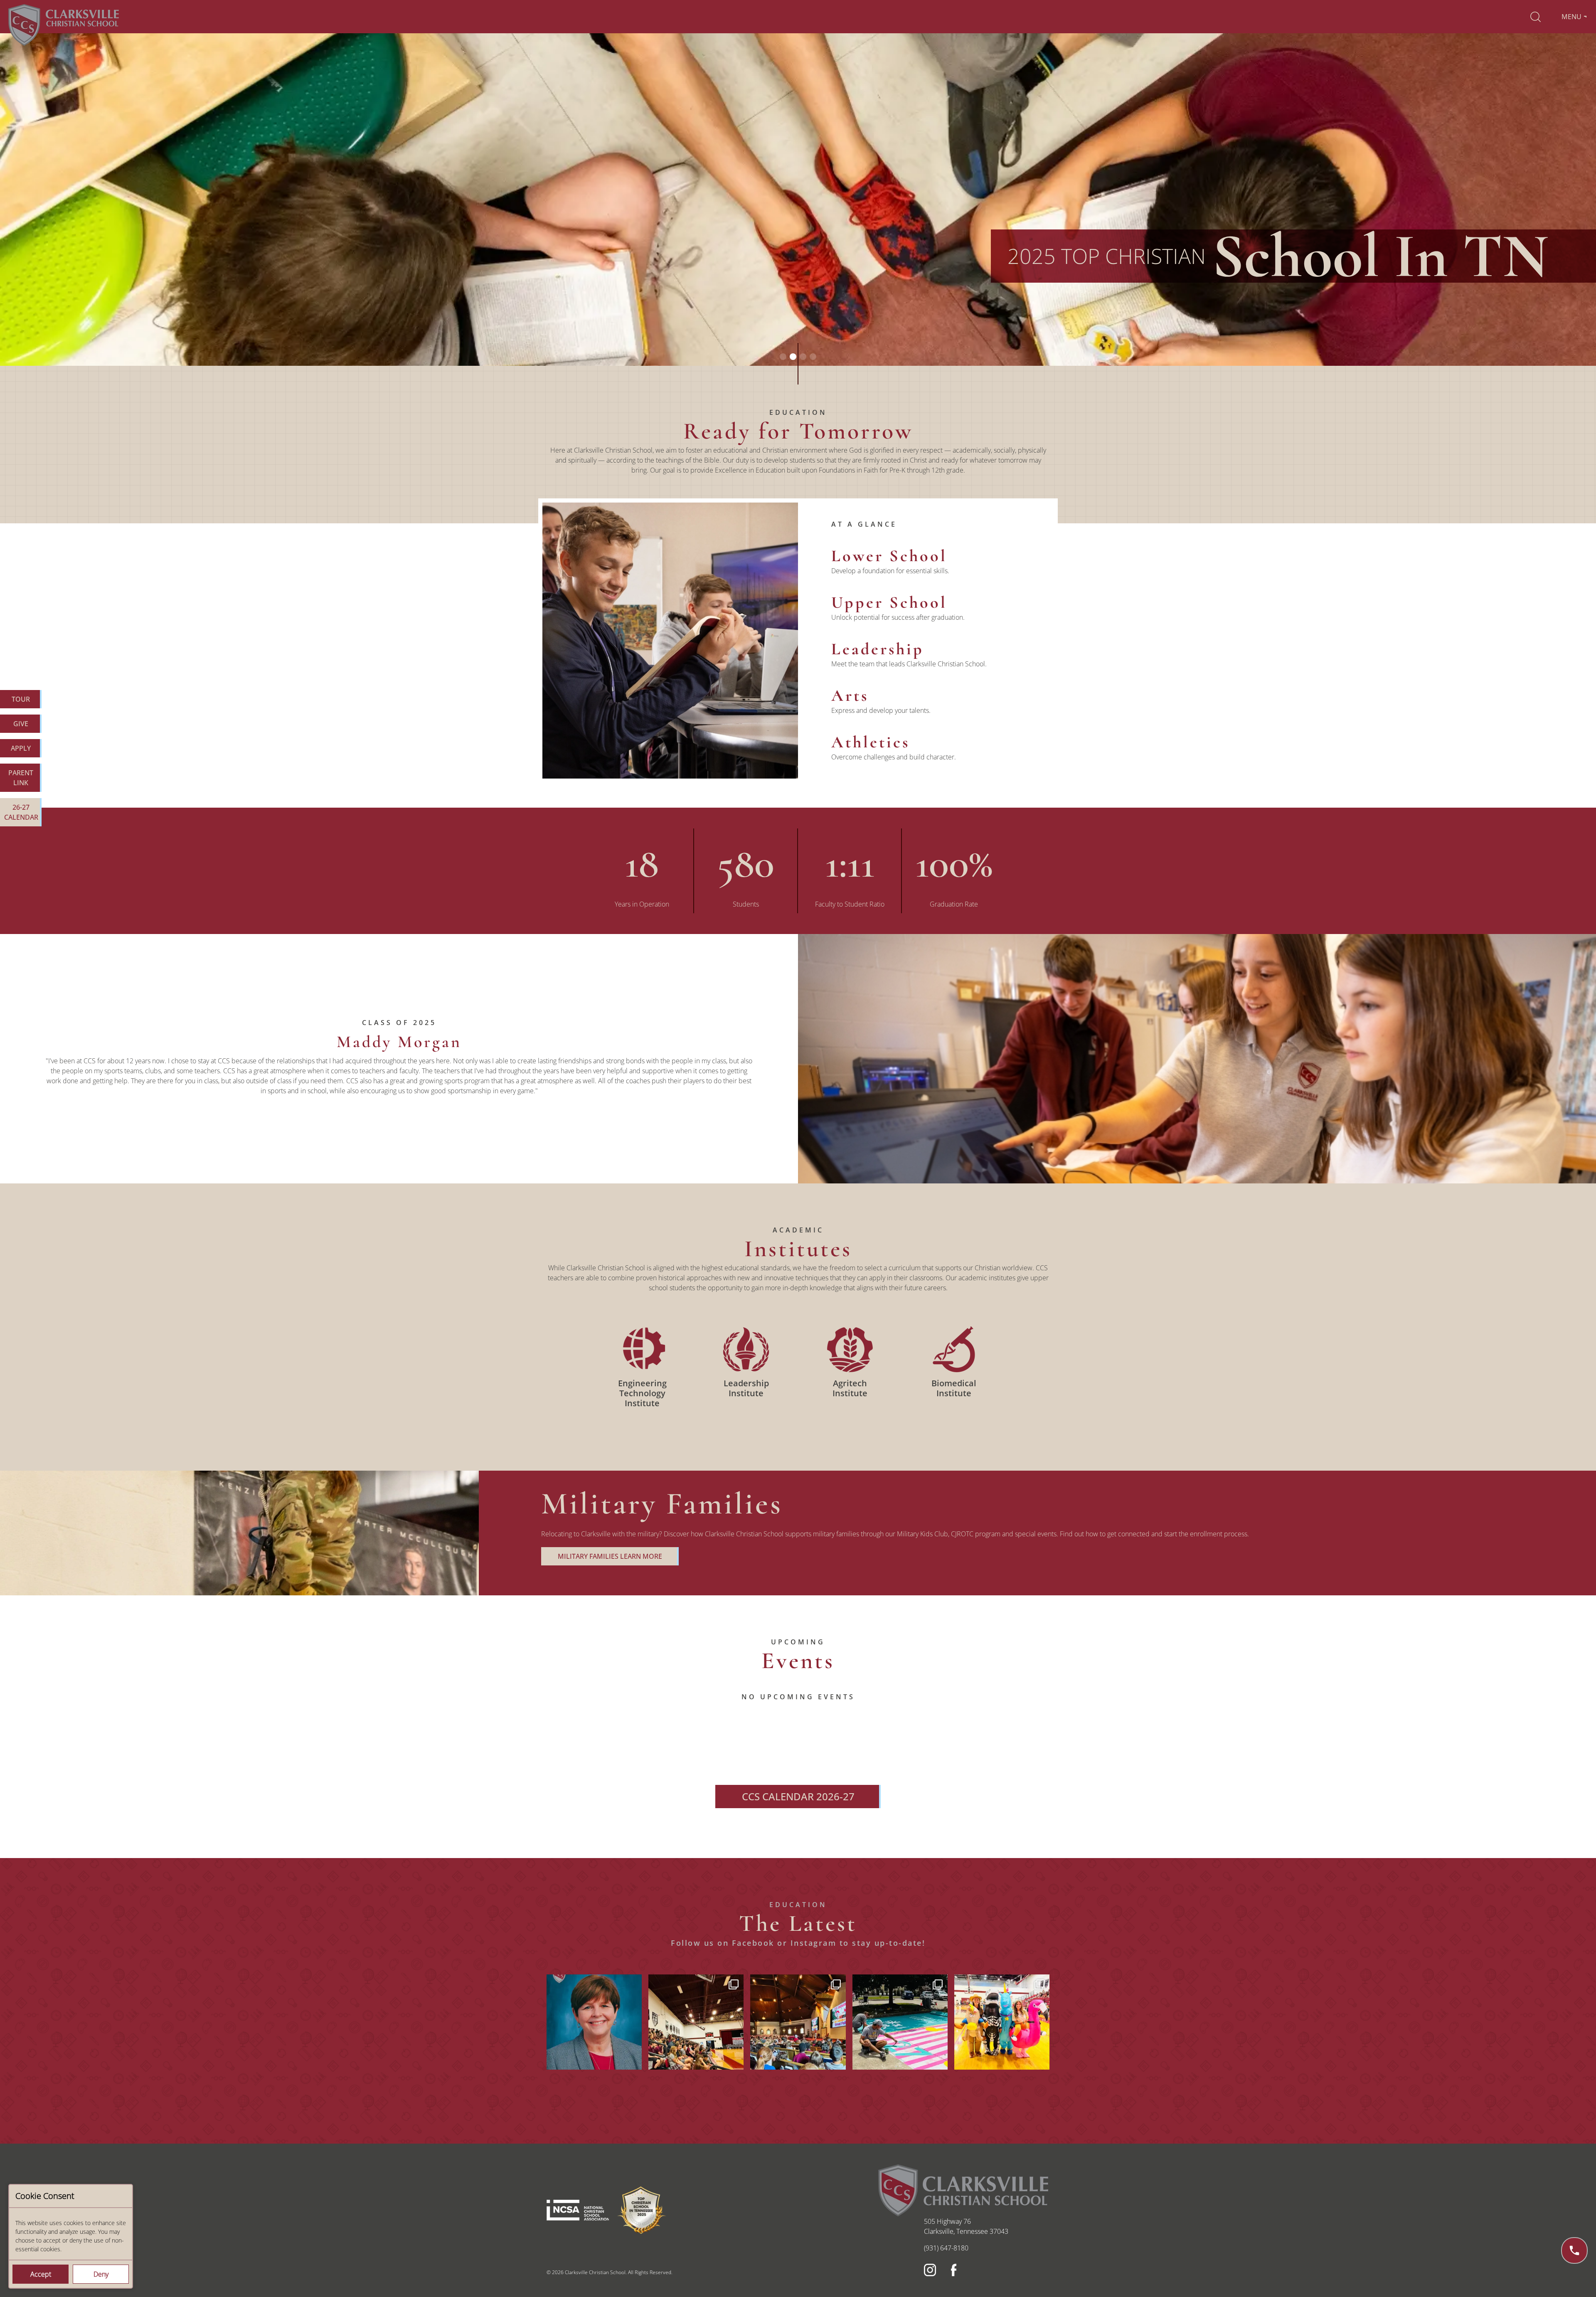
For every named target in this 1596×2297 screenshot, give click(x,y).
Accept (41, 2274)
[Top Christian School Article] (642, 2199)
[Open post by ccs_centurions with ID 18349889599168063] (696, 2022)
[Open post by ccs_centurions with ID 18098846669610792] (1002, 2022)
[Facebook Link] (956, 2268)
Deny (101, 2274)
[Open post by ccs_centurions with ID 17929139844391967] (594, 2022)
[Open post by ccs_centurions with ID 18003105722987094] (900, 2022)
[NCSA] (579, 2199)
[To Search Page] (1536, 17)
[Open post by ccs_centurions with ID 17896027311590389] (798, 2022)
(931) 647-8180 (946, 2248)
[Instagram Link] (929, 2268)
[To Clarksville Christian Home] (64, 24)
